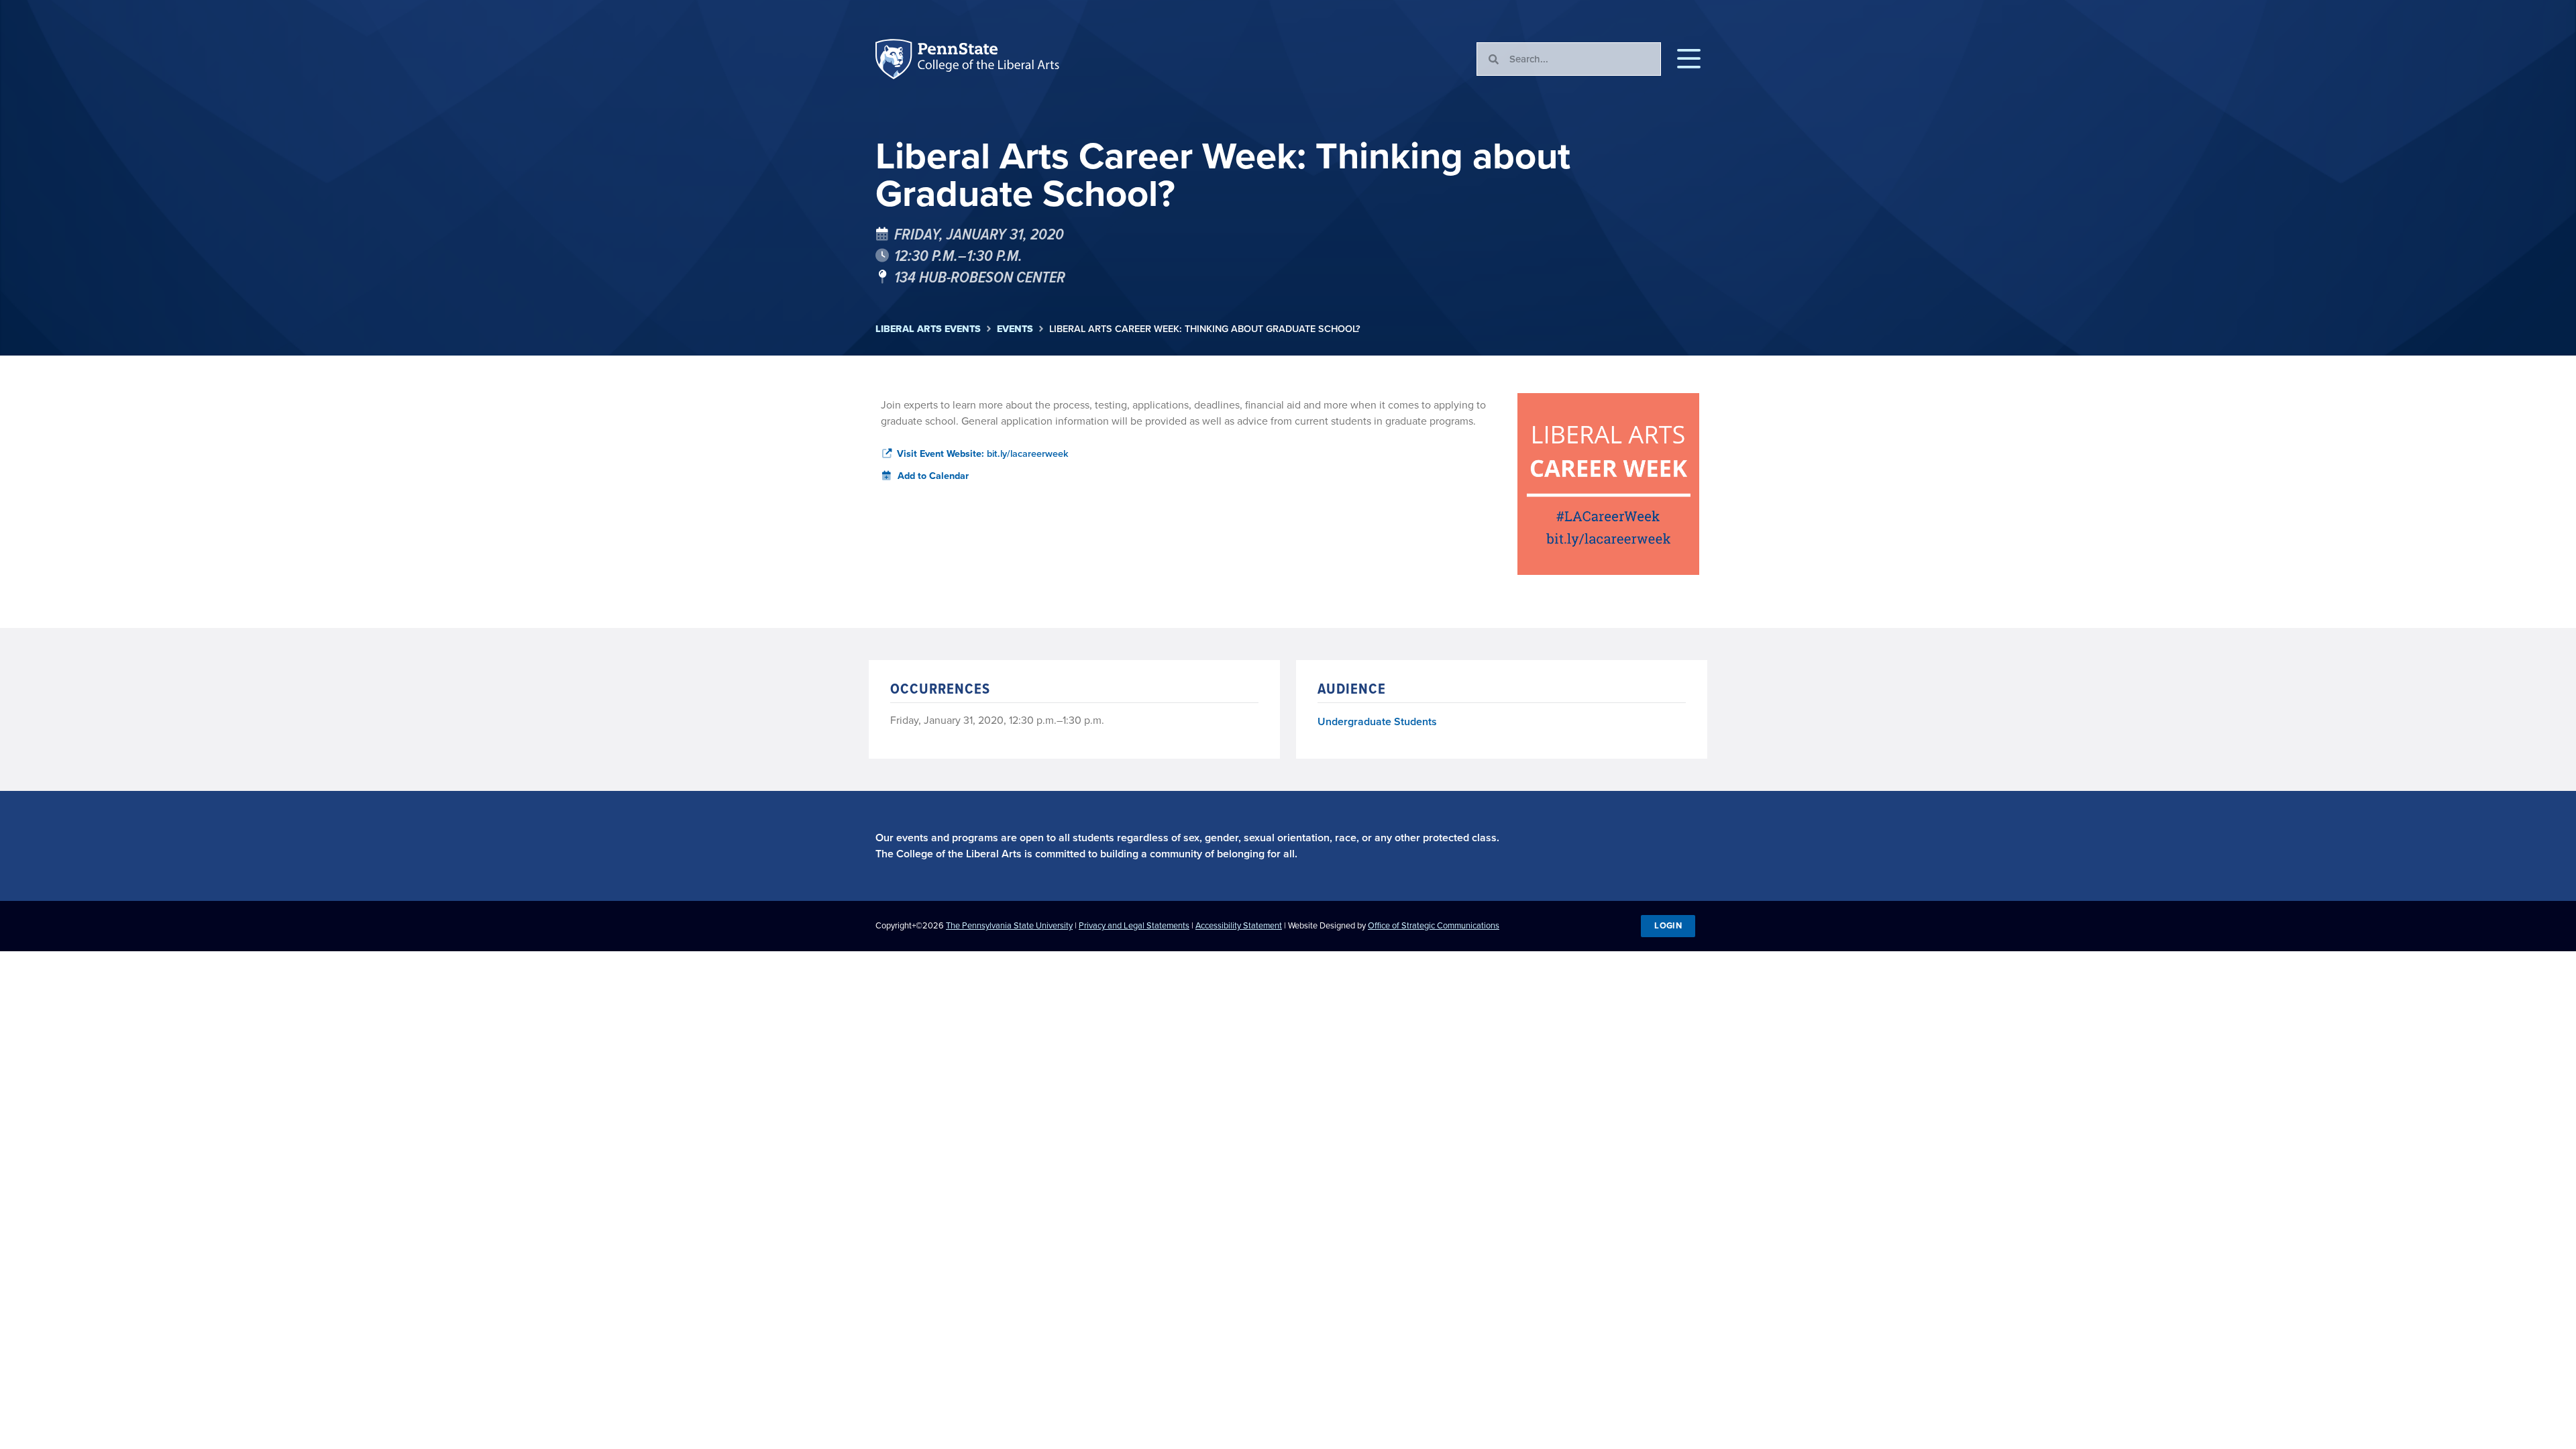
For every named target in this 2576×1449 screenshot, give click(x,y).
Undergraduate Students (1377, 721)
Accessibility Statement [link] (1239, 925)
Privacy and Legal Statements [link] (1134, 925)
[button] (1689, 59)
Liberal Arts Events (928, 329)
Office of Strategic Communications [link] (1434, 925)
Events (1015, 329)
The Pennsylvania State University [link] (1009, 925)
